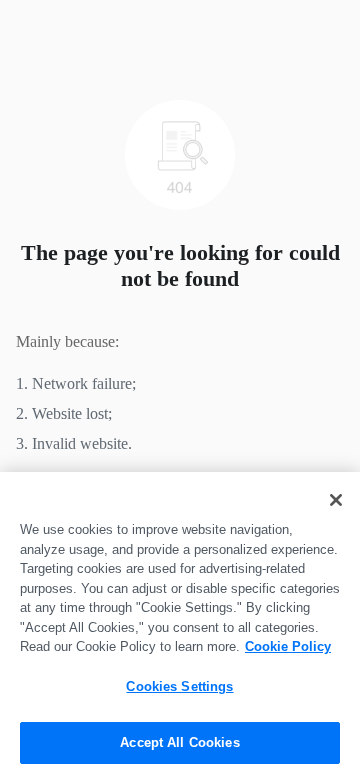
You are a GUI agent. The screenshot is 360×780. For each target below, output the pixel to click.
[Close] (336, 500)
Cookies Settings (179, 686)
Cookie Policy (288, 646)
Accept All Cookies (179, 742)
